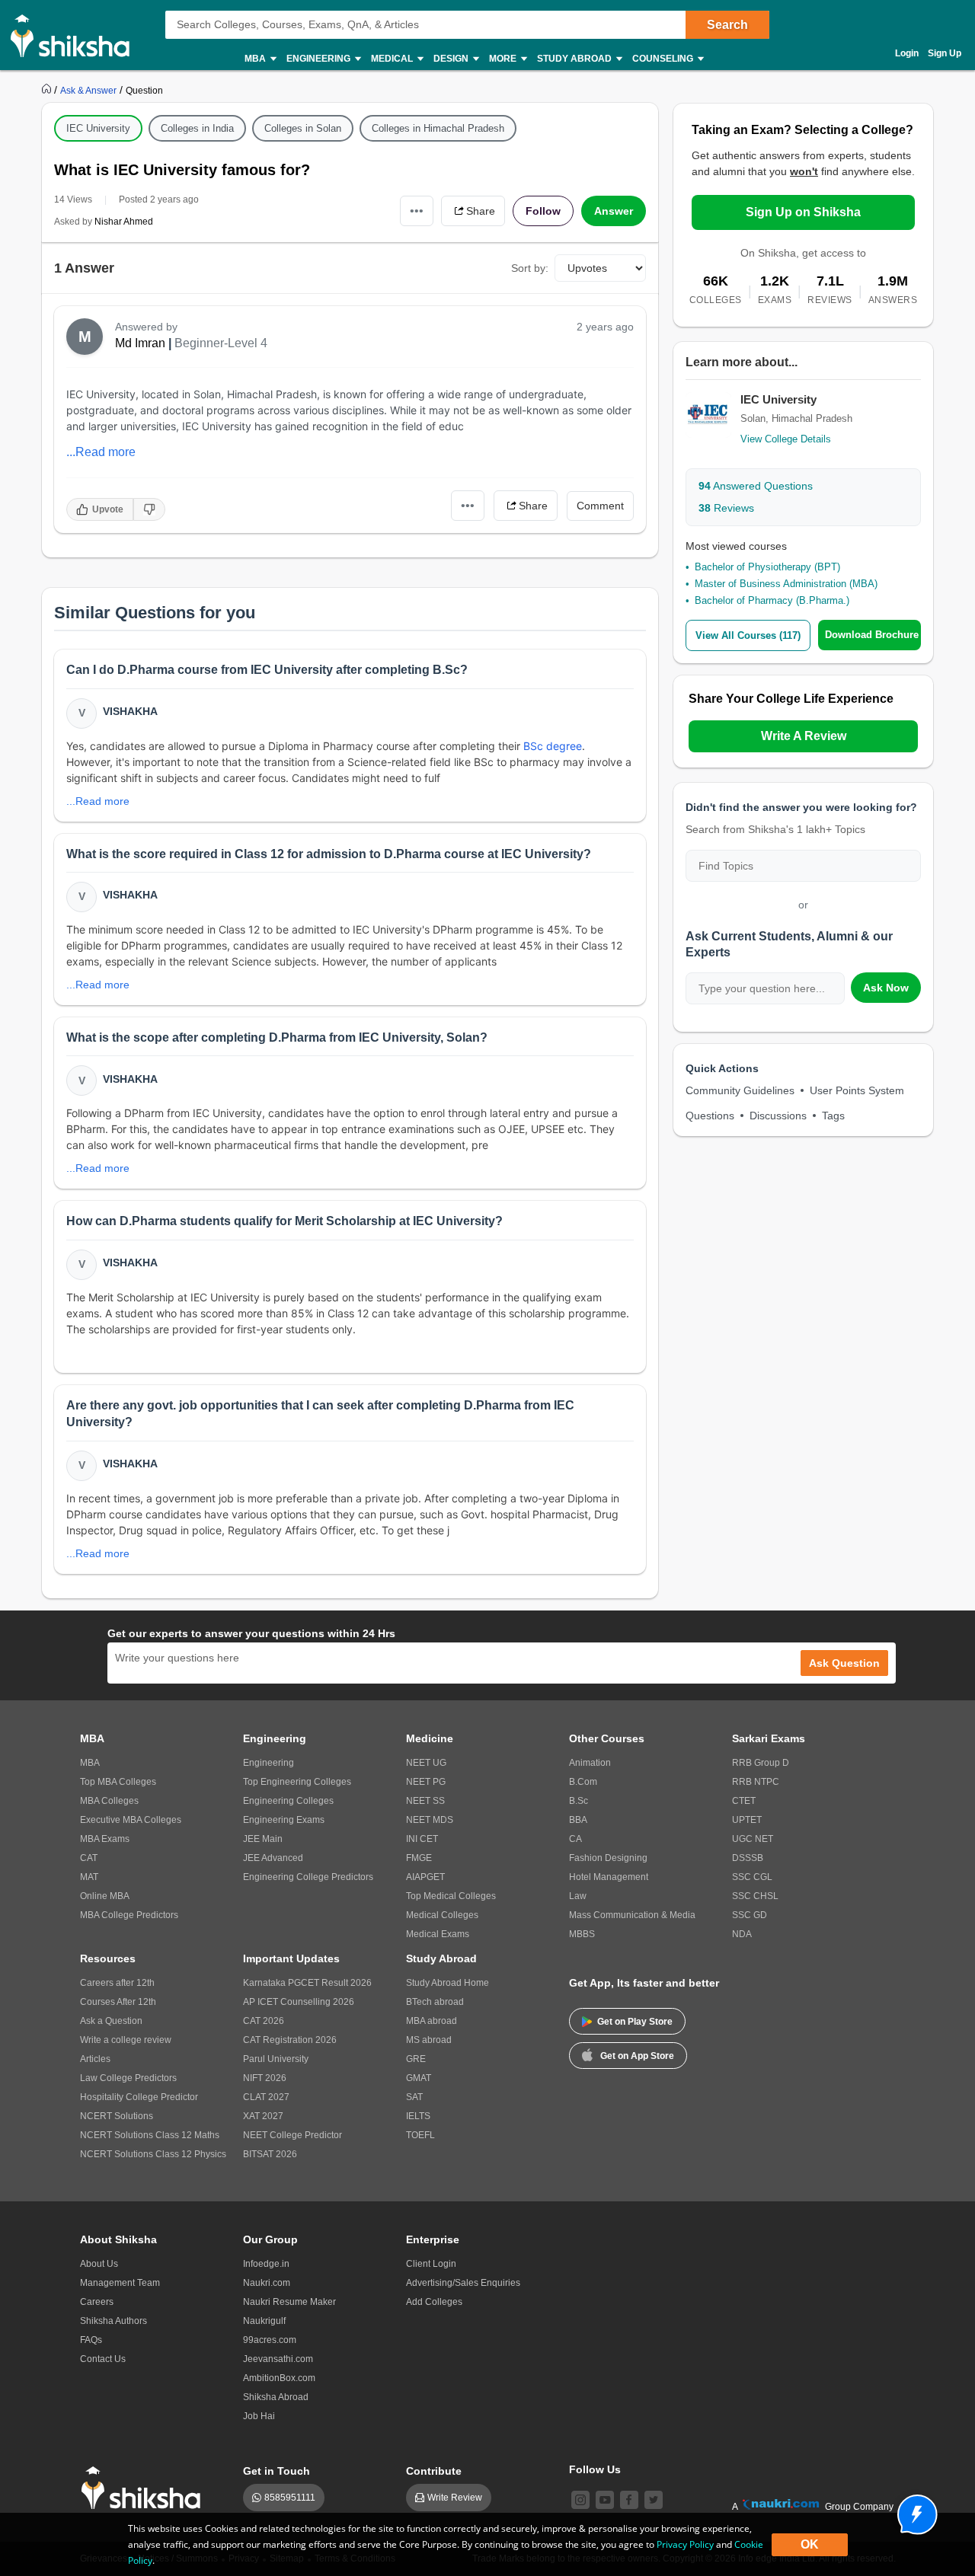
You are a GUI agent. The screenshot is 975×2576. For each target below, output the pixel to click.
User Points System (857, 1090)
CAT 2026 (264, 2021)
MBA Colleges (109, 1801)
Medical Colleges (442, 1915)
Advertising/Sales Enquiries (463, 2283)
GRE (416, 2059)
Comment (600, 506)
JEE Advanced (273, 1858)
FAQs (91, 2340)
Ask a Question (111, 2021)
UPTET (747, 1820)
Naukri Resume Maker (289, 2302)
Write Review (455, 2498)
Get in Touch (277, 2471)
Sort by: (530, 268)
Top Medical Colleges (451, 1896)
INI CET (422, 1839)
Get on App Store (637, 2056)
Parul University (276, 2059)
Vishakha (130, 711)
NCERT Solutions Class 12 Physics (153, 2154)
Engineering (269, 1763)
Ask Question (844, 1663)
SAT (414, 2097)
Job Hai (259, 2416)
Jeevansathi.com (278, 2359)
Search (727, 25)
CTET (744, 1801)
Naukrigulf (264, 2321)
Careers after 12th (117, 1983)
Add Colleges (434, 2302)
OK (810, 2544)
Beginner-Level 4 (221, 343)
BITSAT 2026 (270, 2154)
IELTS (418, 2116)
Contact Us (103, 2359)
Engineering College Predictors (308, 1877)
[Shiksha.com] (76, 35)
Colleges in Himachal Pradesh (438, 128)
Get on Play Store (635, 2022)
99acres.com (270, 2340)
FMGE (419, 1858)
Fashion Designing (608, 1858)
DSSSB (748, 1858)
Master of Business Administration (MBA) (786, 584)
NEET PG (426, 1782)
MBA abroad (432, 2021)
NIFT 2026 (265, 2078)
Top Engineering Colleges (297, 1782)
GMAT (419, 2078)
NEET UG (426, 1763)
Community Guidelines (740, 1090)
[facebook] (629, 2500)
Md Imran (140, 343)
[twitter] (654, 2500)
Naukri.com (267, 2283)
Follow (543, 211)
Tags (833, 1116)
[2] (913, 2511)
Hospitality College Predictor (139, 2097)
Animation (590, 1763)
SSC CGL (752, 1877)
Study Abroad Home (448, 1983)
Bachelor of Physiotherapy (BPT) (767, 567)
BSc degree (553, 746)
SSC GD (750, 1915)
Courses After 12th (118, 2002)
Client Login (431, 2264)
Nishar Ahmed (124, 222)
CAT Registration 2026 (290, 2040)
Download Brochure (872, 635)
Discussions (778, 1116)
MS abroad (429, 2040)
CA (575, 1839)
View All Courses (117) (748, 635)
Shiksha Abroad (276, 2397)
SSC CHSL (755, 1896)
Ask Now (886, 988)
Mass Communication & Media (632, 1915)
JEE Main (263, 1839)
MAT (89, 1877)
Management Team (120, 2283)
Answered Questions (756, 486)
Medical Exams (438, 1934)
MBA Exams (105, 1839)
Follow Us (595, 2469)
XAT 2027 (263, 2116)
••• (417, 211)
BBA (578, 1820)
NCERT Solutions (117, 2116)
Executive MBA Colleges (131, 1820)
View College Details (786, 439)
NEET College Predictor (292, 2135)
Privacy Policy (685, 2544)
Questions (710, 1116)
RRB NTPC (756, 1782)
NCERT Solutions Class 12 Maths (150, 2135)
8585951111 (290, 2498)
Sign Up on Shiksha (803, 212)
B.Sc (579, 1801)
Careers (97, 2302)
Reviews (726, 508)
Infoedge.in (266, 2264)
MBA (90, 1763)
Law (578, 1896)
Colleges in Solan (303, 128)
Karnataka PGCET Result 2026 (307, 1983)
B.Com (583, 1782)
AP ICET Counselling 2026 (299, 2002)
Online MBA (105, 1896)
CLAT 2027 (266, 2097)
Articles (95, 2059)
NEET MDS (430, 1820)
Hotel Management (609, 1877)
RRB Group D (761, 1763)
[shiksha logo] (145, 2488)
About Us (99, 2264)
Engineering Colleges (288, 1801)
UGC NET (753, 1839)
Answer (614, 211)
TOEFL (420, 2135)
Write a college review (126, 2040)
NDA (742, 1934)
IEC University (98, 128)
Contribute (434, 2471)
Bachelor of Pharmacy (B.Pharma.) (772, 600)
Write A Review (804, 736)
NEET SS (425, 1801)
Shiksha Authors (113, 2321)
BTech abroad (435, 2002)
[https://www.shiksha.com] (48, 90)
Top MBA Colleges (118, 1782)
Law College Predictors (128, 2078)
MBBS (582, 1934)
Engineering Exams (284, 1820)
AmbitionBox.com (279, 2378)
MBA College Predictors (129, 1915)
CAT (89, 1858)
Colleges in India (197, 128)
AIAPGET (425, 1877)
